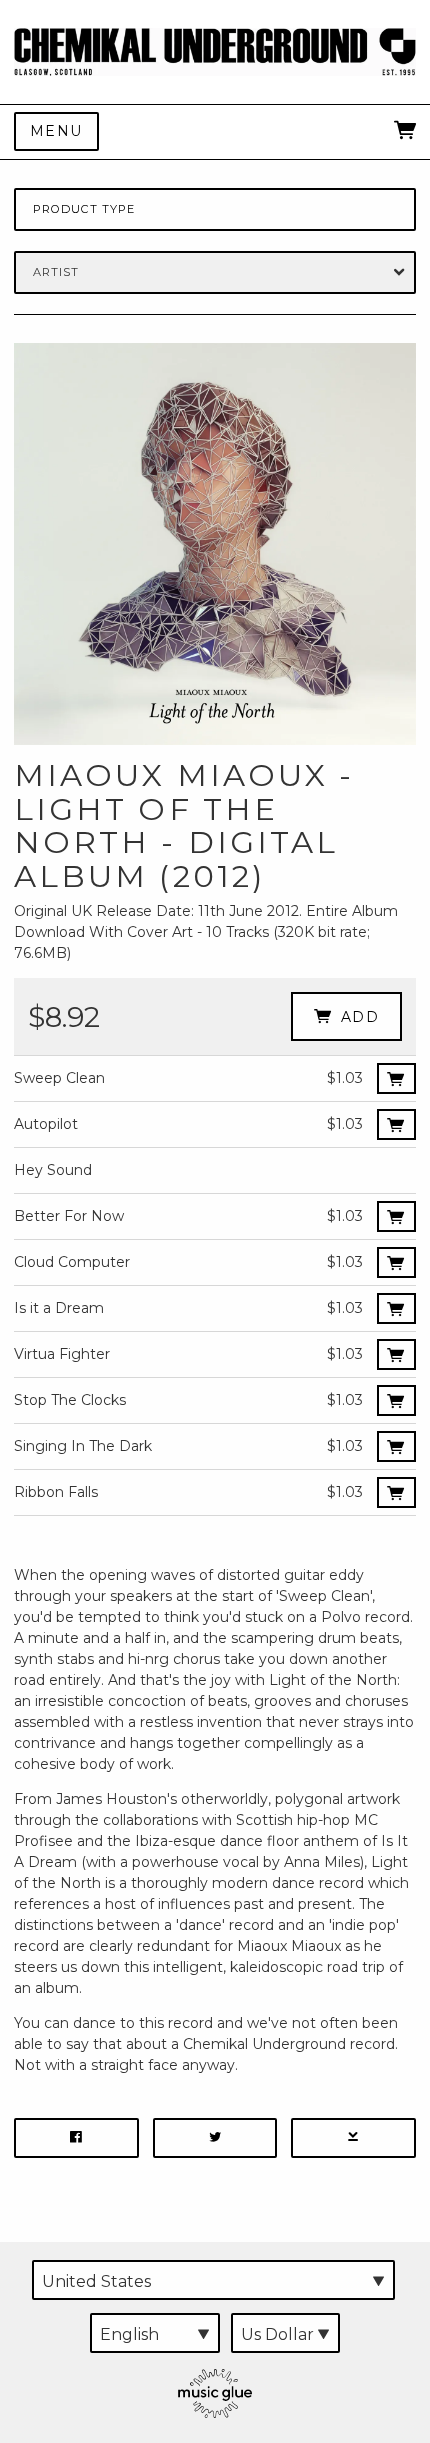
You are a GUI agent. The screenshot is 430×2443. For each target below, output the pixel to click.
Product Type (84, 209)
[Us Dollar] (285, 2333)
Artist (56, 272)
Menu (56, 131)
